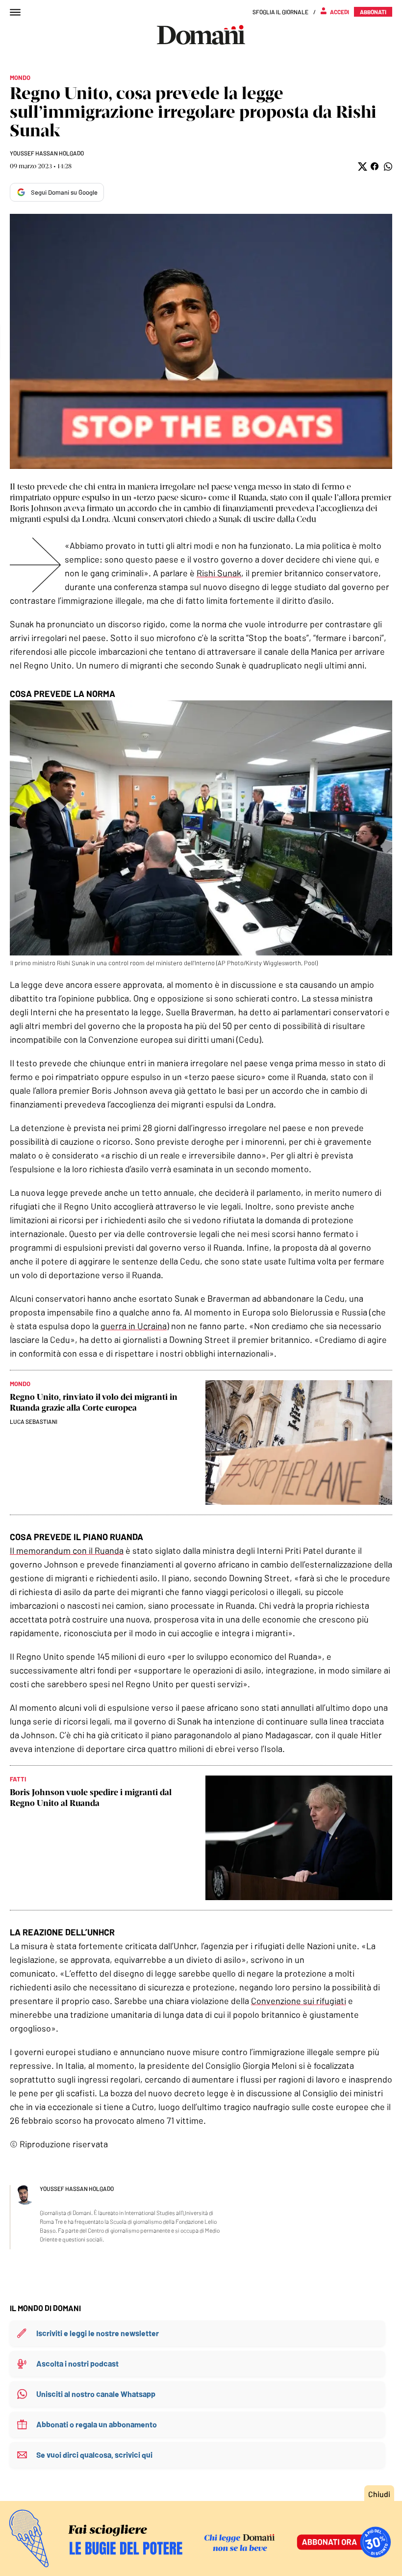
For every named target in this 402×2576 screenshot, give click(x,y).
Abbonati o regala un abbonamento (97, 2424)
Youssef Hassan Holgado (47, 153)
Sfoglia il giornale (280, 12)
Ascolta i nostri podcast (77, 2363)
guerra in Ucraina (134, 1326)
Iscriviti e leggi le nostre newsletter (98, 2333)
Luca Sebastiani (34, 1421)
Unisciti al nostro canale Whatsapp (96, 2394)
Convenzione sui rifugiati (299, 2001)
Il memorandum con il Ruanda (67, 1550)
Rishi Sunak (219, 573)
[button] (362, 167)
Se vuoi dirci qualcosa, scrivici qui (94, 2455)
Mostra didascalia (201, 341)
